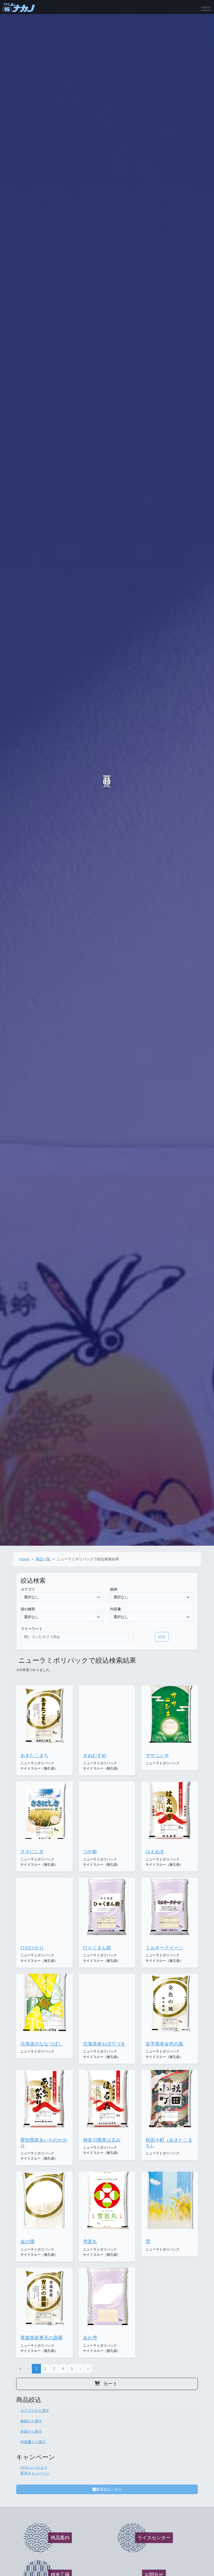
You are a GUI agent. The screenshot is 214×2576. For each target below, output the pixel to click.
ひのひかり (32, 1948)
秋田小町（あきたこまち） (169, 2143)
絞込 (162, 1637)
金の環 (27, 2242)
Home (24, 1559)
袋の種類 (28, 1609)
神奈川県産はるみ (102, 2140)
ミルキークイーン (164, 1948)
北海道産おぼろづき (104, 2044)
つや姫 (90, 1852)
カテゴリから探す (35, 2411)
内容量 (116, 1609)
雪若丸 (90, 2242)
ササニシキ (157, 1755)
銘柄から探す (31, 2421)
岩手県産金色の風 (164, 2044)
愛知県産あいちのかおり (44, 2143)
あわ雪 (90, 2338)
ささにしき (32, 1852)
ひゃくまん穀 (97, 1948)
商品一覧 (43, 1559)
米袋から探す (31, 2431)
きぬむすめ (95, 1755)
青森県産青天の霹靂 (41, 2338)
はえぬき (155, 1852)
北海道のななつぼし (41, 2044)
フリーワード (32, 1629)
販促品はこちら (109, 2489)
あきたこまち (34, 1755)
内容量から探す (33, 2442)
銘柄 (114, 1589)
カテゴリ (28, 1589)
